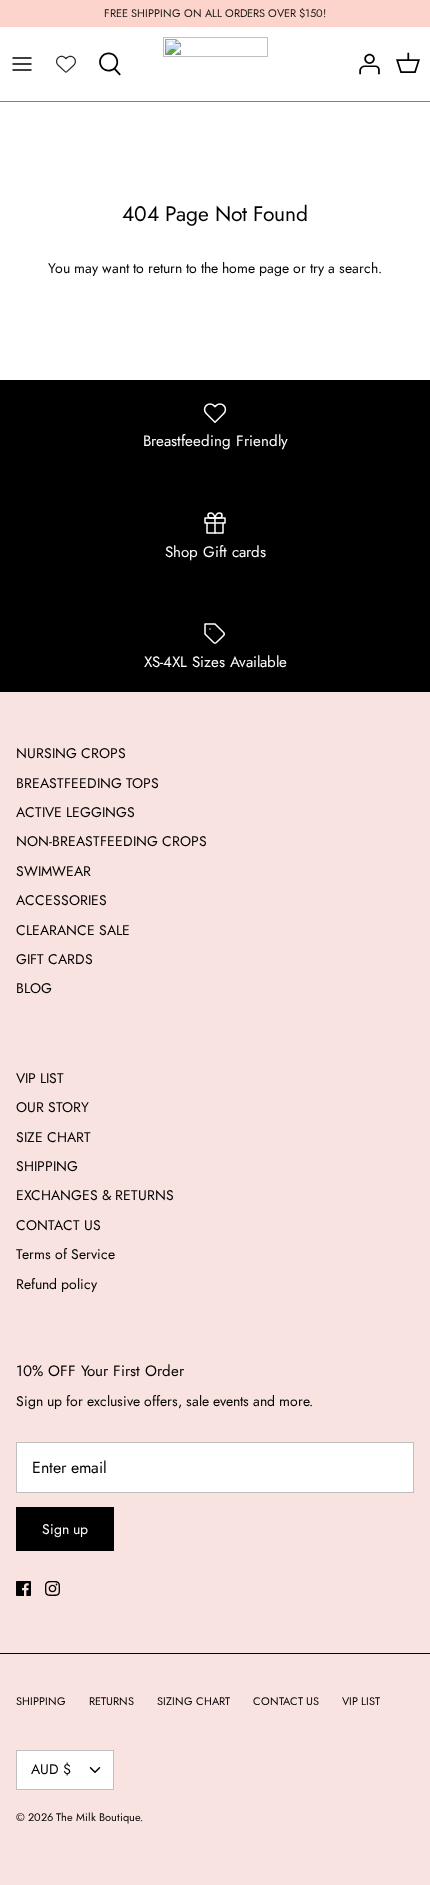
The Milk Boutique (98, 1817)
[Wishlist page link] (66, 64)
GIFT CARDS (54, 959)
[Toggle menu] (22, 64)
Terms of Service (65, 1254)
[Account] (364, 64)
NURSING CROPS (71, 753)
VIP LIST (40, 1078)
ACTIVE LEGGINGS (75, 812)
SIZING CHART (193, 1701)
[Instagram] (52, 1588)
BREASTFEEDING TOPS (87, 783)
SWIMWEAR (53, 871)
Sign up (65, 1529)
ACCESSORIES (61, 900)
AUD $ (51, 1769)
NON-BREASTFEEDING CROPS (111, 841)
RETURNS (111, 1701)
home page (255, 268)
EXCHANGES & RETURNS (95, 1195)
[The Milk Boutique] (215, 64)
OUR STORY (52, 1107)
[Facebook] (23, 1588)
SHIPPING (47, 1166)
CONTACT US (58, 1225)
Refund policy (56, 1284)
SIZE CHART (53, 1137)
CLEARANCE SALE (73, 930)
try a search (344, 268)
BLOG (34, 988)
